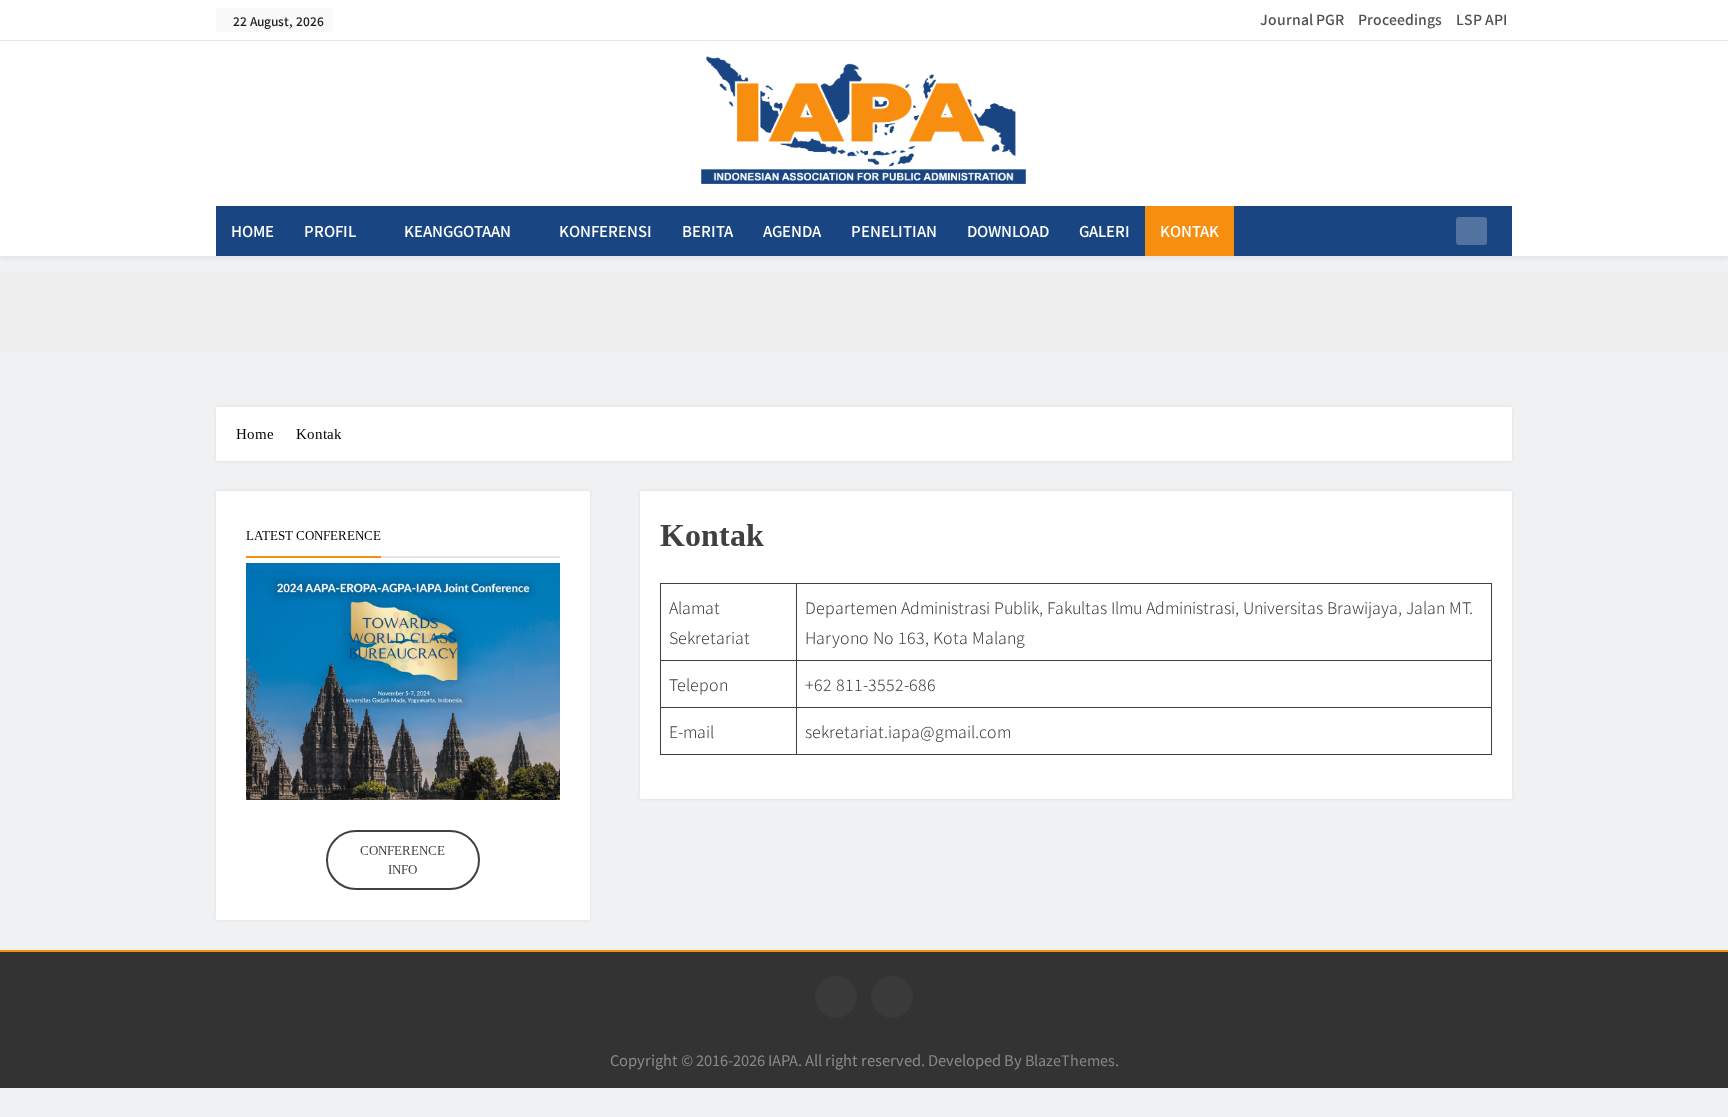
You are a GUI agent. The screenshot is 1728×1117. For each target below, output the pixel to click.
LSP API (1481, 19)
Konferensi (605, 230)
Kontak (1189, 230)
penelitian (894, 230)
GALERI (1104, 230)
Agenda (792, 230)
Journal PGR (1302, 19)
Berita (707, 230)
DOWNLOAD (1008, 230)
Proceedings (1400, 19)
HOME (252, 230)
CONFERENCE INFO (402, 860)
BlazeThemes (1070, 1059)
